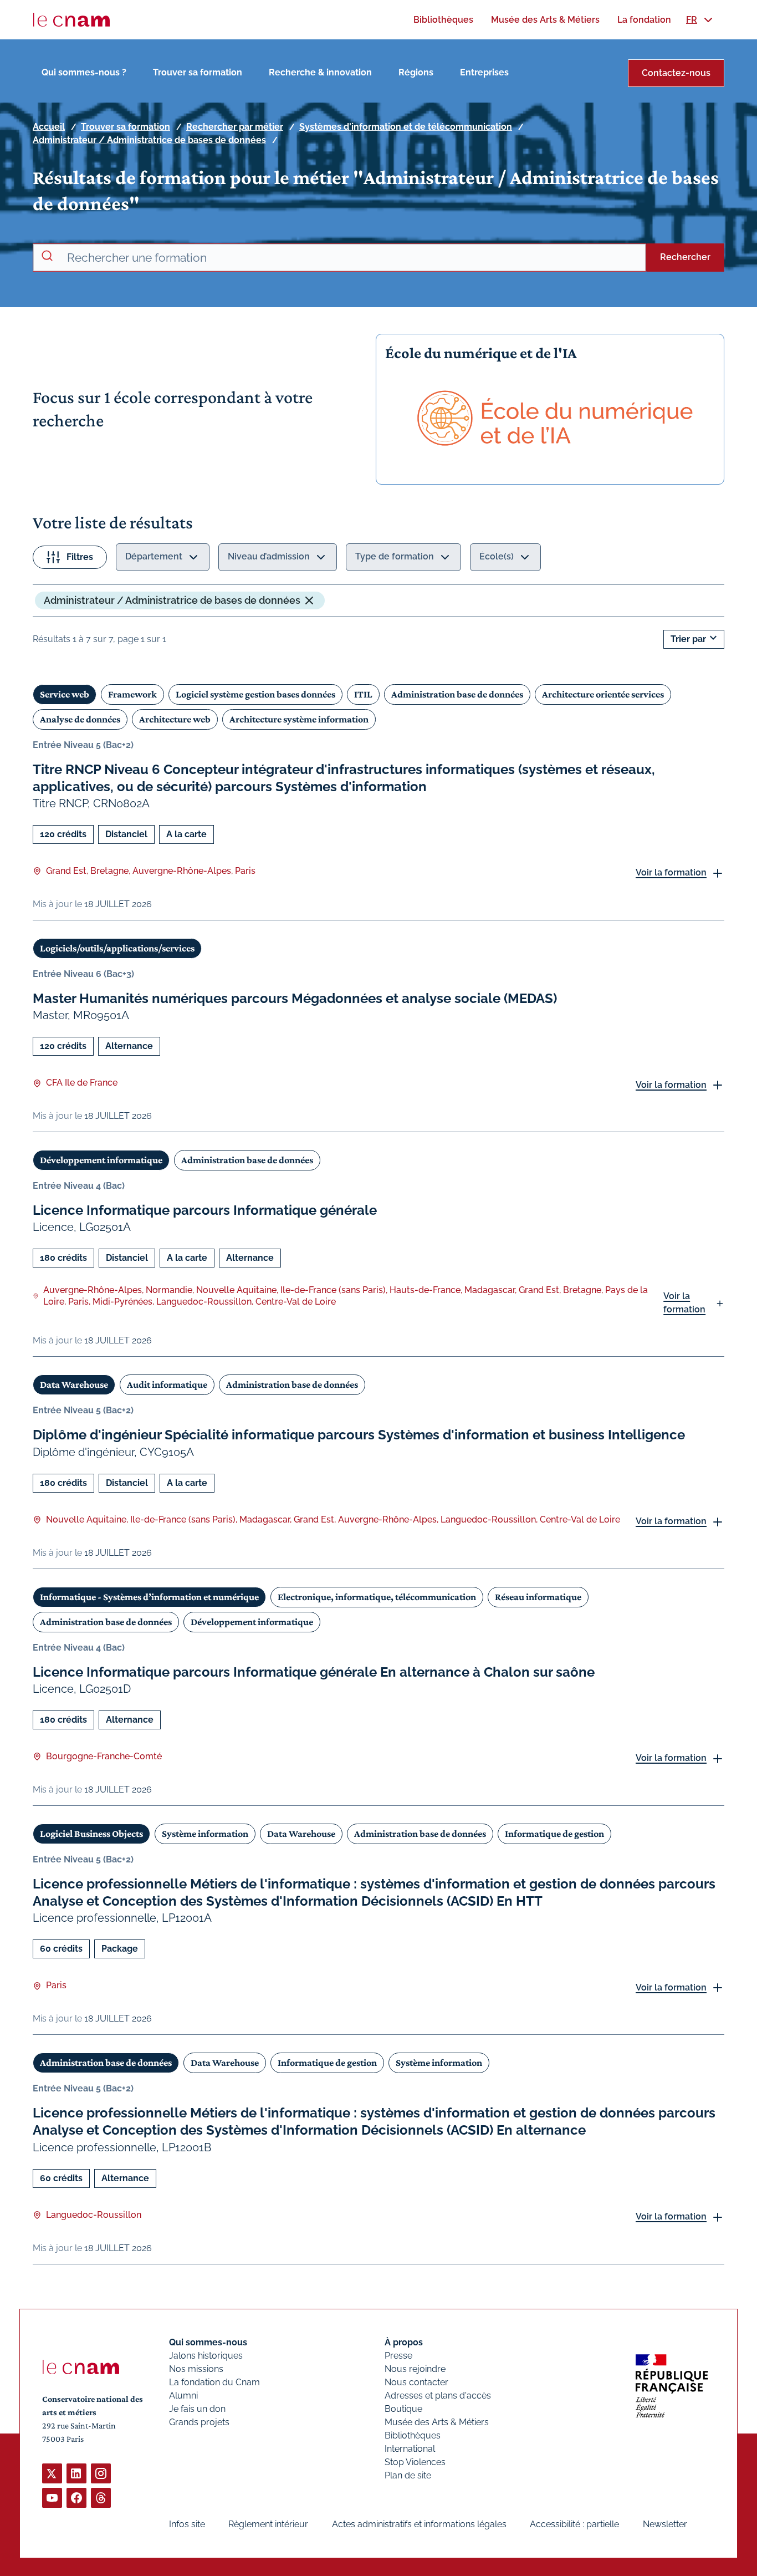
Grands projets (199, 2422)
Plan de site (408, 2475)
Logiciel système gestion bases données (255, 694)
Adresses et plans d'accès (438, 2396)
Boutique (403, 2409)
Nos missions (196, 2369)
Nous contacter (416, 2382)
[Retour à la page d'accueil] (71, 20)
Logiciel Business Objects (91, 1834)
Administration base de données (457, 694)
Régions (416, 72)
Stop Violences (415, 2462)
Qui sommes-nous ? (84, 72)
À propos (404, 2342)
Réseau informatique (538, 1597)
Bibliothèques (413, 2435)
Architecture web (175, 719)
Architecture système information (299, 719)
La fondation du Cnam (214, 2382)
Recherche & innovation (320, 72)
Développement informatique (101, 1160)
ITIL (363, 694)
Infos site (187, 2524)
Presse (398, 2356)
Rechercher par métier (235, 127)
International (410, 2449)
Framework (132, 694)
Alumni (183, 2396)
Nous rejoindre (415, 2369)
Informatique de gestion (554, 1834)
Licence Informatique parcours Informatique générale (205, 1210)
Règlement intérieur (268, 2524)
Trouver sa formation (198, 72)
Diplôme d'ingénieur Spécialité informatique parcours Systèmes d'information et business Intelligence (359, 1435)
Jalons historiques (206, 2356)
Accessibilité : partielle (574, 2524)
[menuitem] (443, 20)
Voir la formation (671, 872)
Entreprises (484, 72)
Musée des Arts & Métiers (437, 2422)
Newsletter (665, 2524)
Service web (65, 694)
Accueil (49, 127)
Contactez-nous (676, 73)
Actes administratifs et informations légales (419, 2524)
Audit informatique (167, 1384)
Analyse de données (80, 719)
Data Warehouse (74, 1384)
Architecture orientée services (603, 694)
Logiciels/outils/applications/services (117, 948)
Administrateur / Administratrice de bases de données (149, 140)
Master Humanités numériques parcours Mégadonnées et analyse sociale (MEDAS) (295, 998)
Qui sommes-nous (208, 2342)
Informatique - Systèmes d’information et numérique (149, 1597)
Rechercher (685, 257)
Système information (205, 1834)
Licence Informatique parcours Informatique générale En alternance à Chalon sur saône (314, 1672)
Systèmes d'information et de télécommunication (406, 127)
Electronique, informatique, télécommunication (377, 1597)
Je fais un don (197, 2409)
